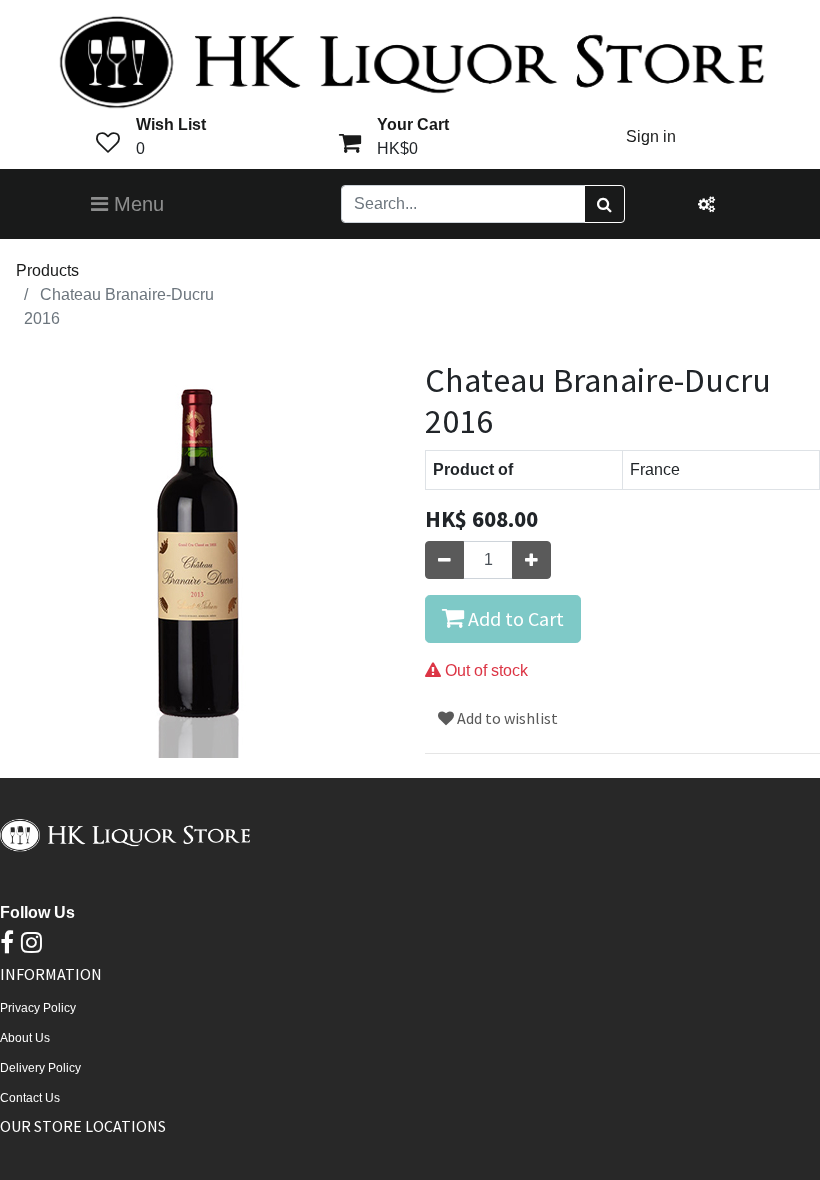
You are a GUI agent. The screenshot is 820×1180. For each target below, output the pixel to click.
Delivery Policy (40, 1068)
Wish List (171, 124)
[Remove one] (444, 560)
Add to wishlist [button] (506, 718)
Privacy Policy (38, 1008)
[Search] (604, 204)
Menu (136, 204)
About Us (25, 1038)
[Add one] (531, 560)
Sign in (651, 136)
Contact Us (30, 1098)
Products (47, 270)
